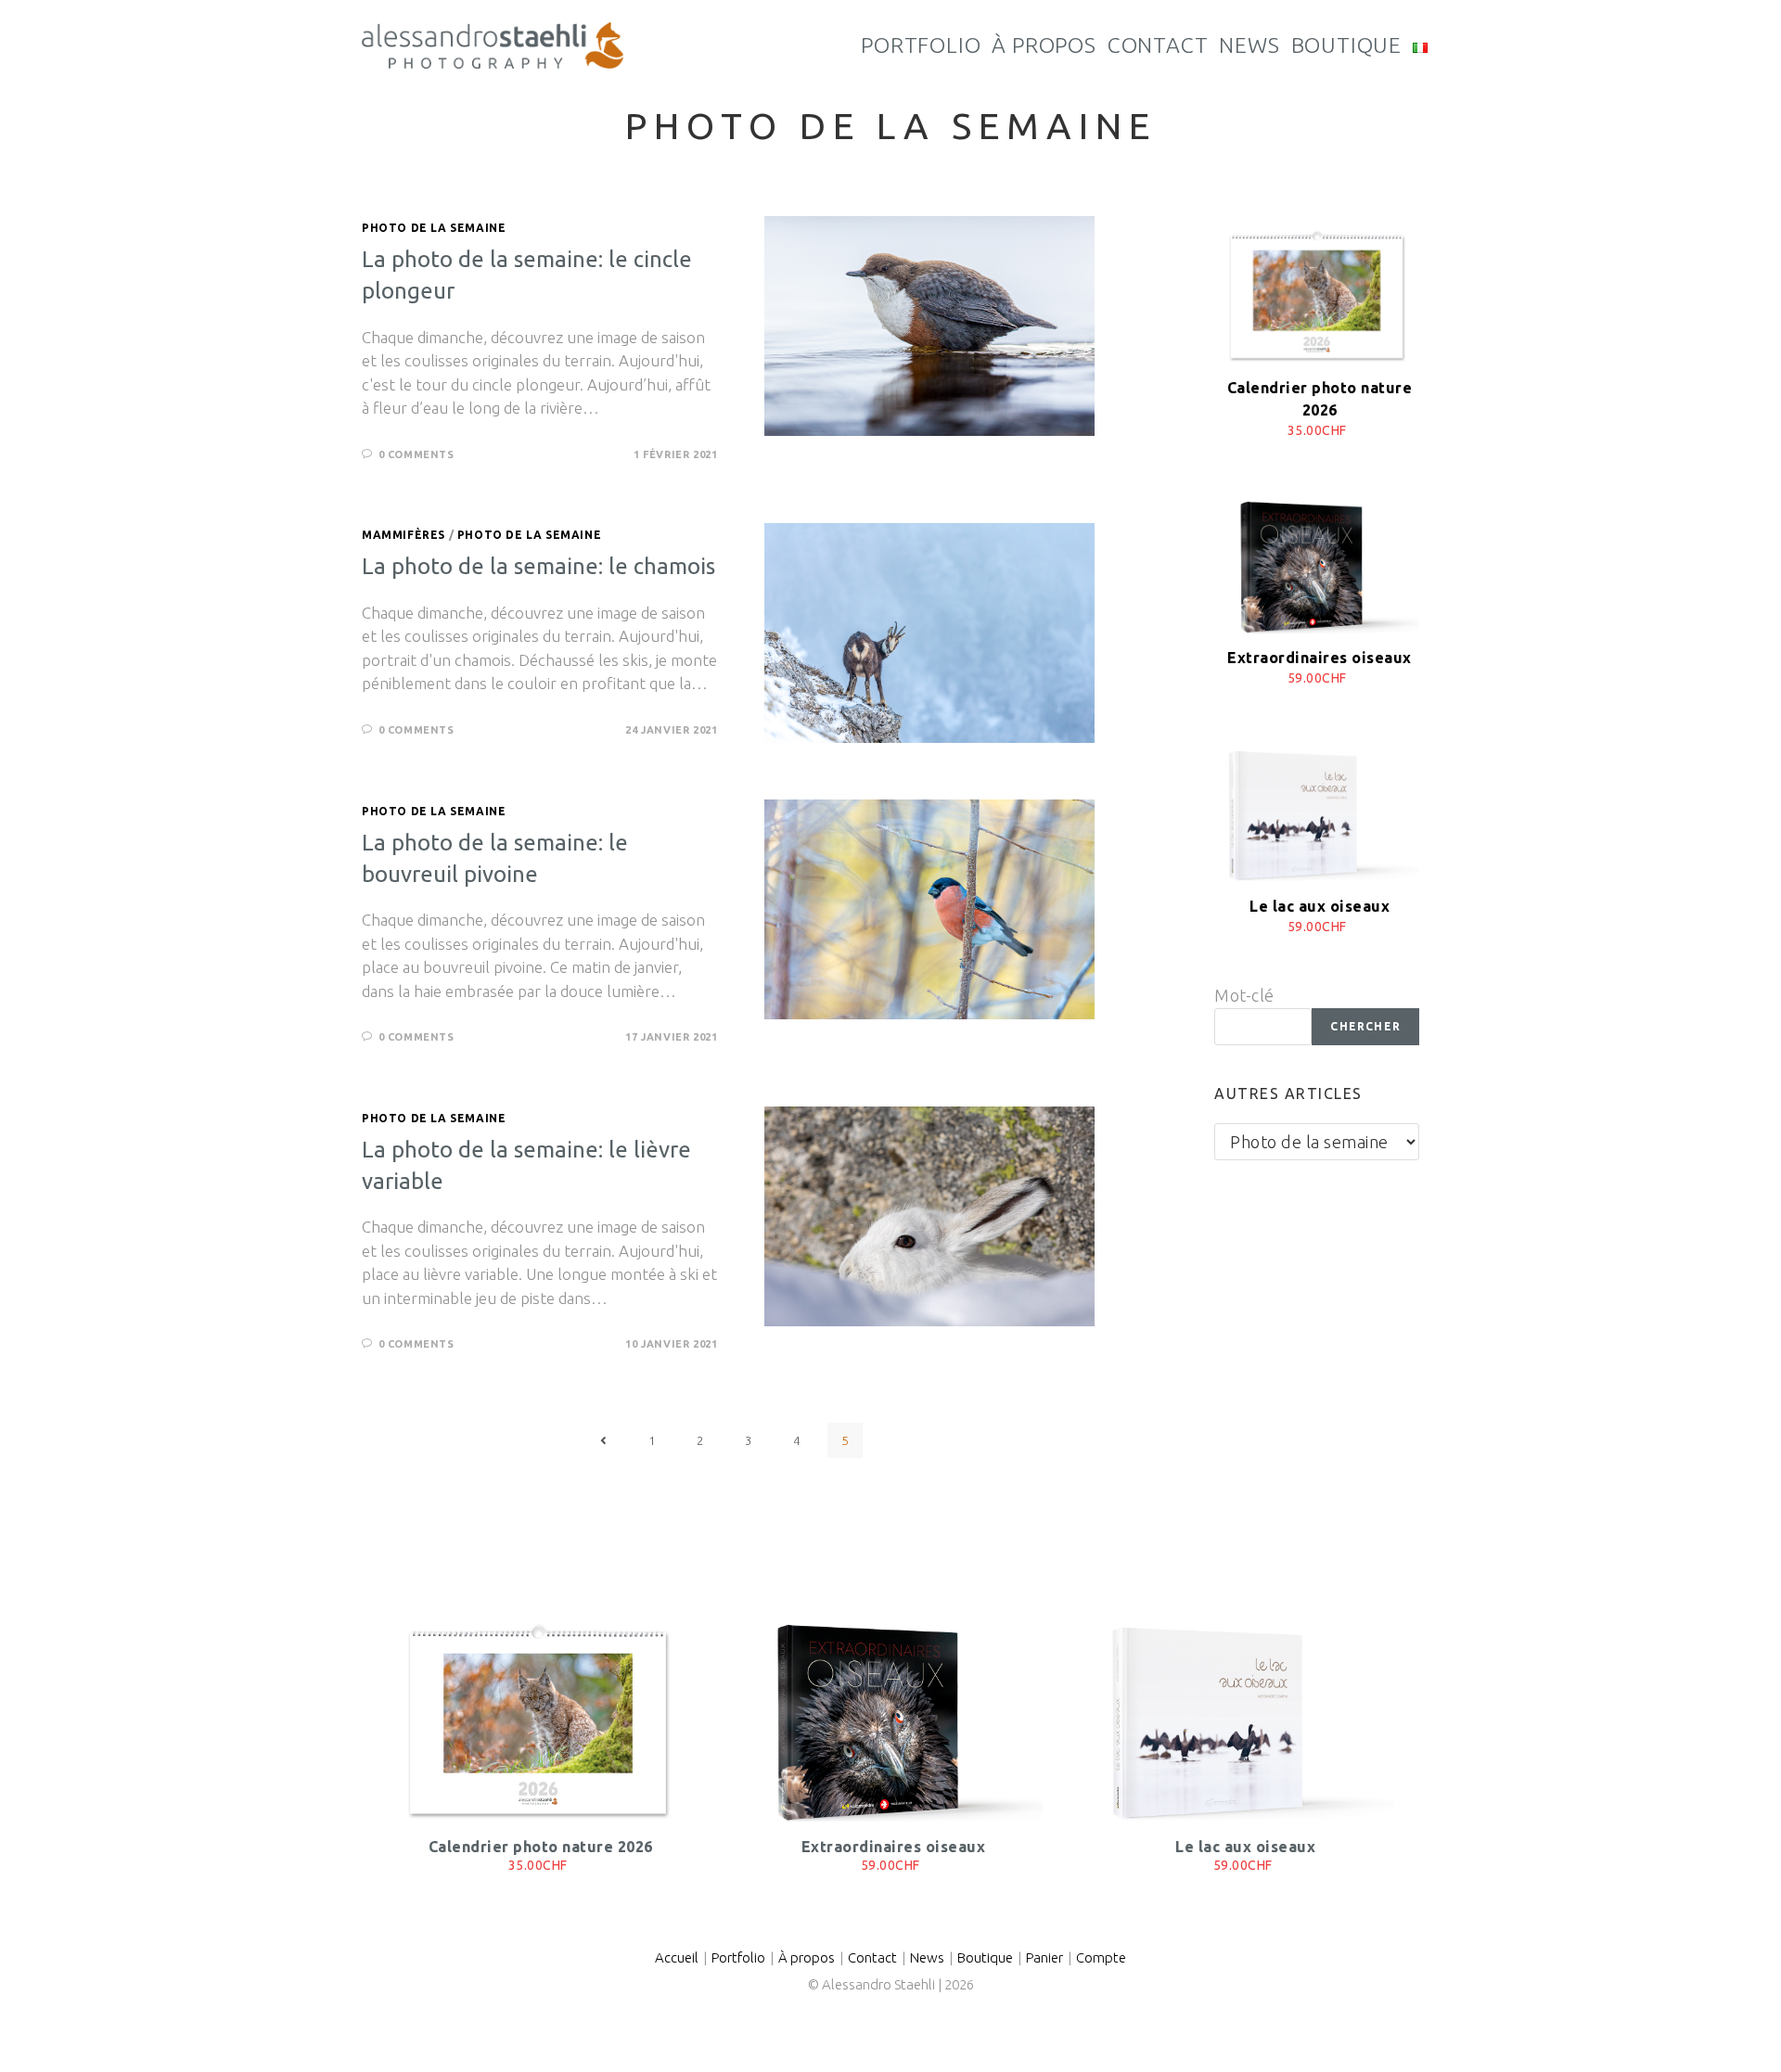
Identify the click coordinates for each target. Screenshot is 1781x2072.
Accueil (677, 1957)
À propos (807, 1957)
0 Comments (416, 454)
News (927, 1957)
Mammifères (404, 535)
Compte (1101, 1957)
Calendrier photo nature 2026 (541, 1847)
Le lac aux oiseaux (1320, 906)
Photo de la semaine (434, 228)
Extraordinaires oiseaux (1320, 658)
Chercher (1365, 1026)
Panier (1044, 1957)
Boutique (985, 1957)
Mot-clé (1244, 995)
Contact (872, 1957)
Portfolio (738, 1957)
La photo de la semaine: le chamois (538, 566)
